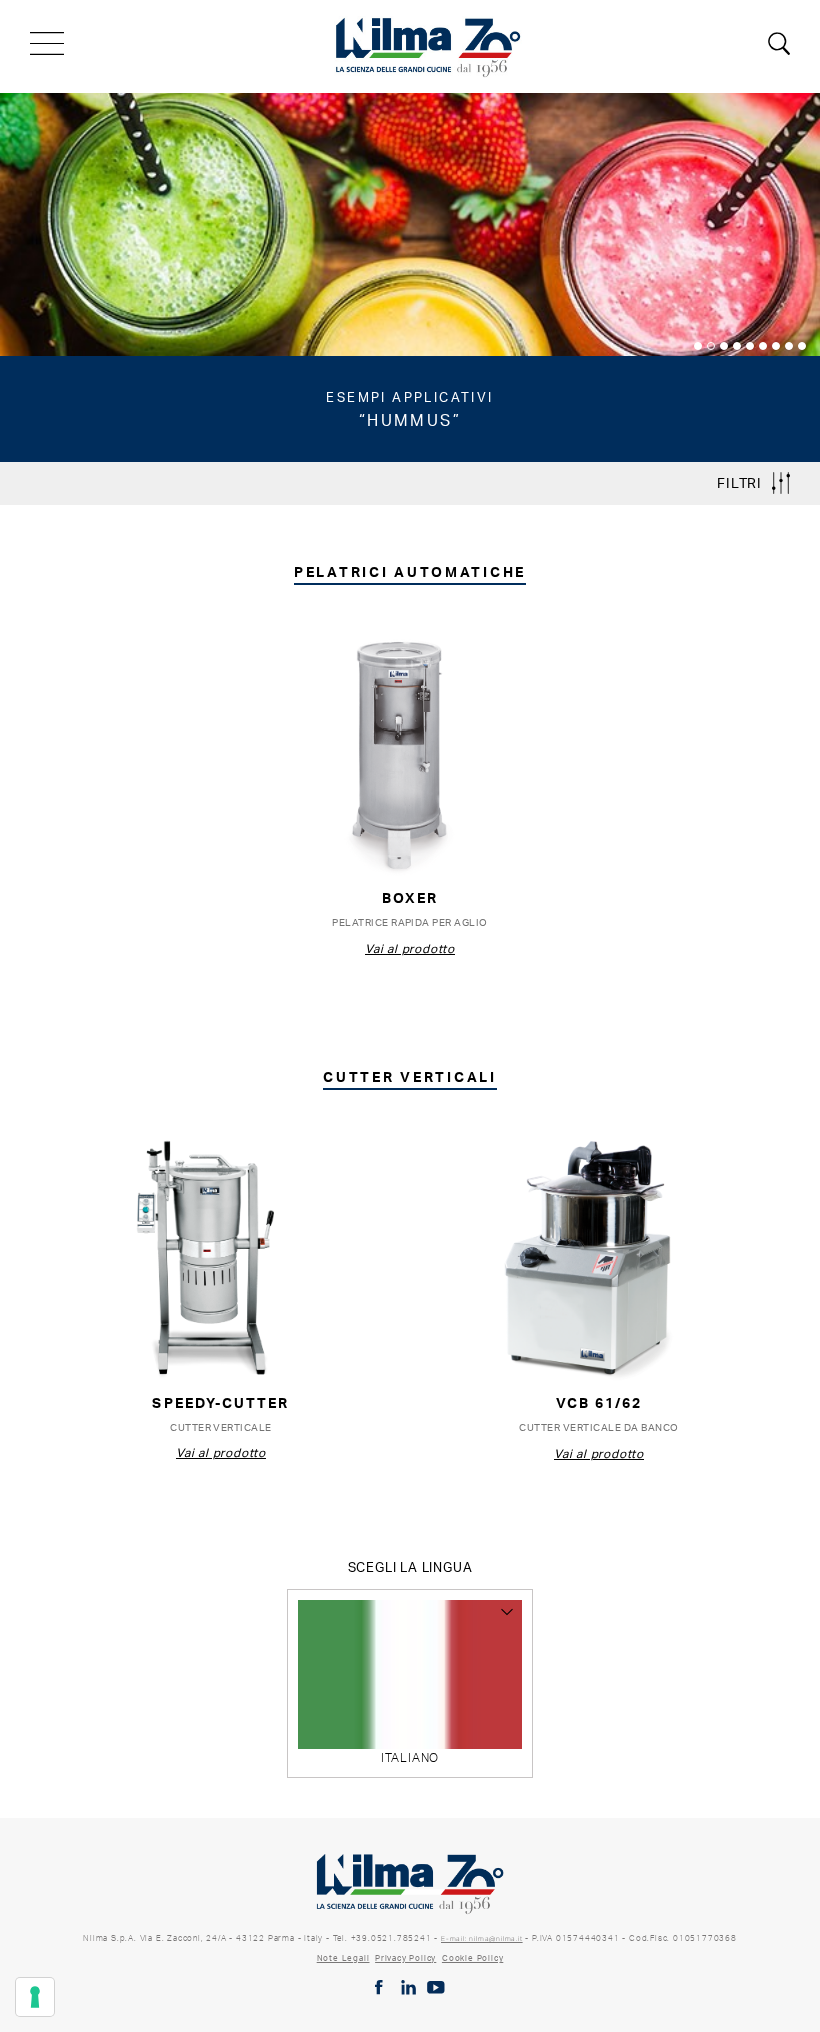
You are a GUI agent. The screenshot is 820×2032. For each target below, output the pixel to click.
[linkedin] (408, 1987)
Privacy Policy (405, 1958)
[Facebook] (379, 1987)
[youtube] (436, 1987)
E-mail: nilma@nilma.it (482, 1938)
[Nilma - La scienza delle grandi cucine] (429, 44)
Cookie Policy (472, 1958)
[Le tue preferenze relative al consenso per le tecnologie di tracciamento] (35, 1997)
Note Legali (343, 1958)
